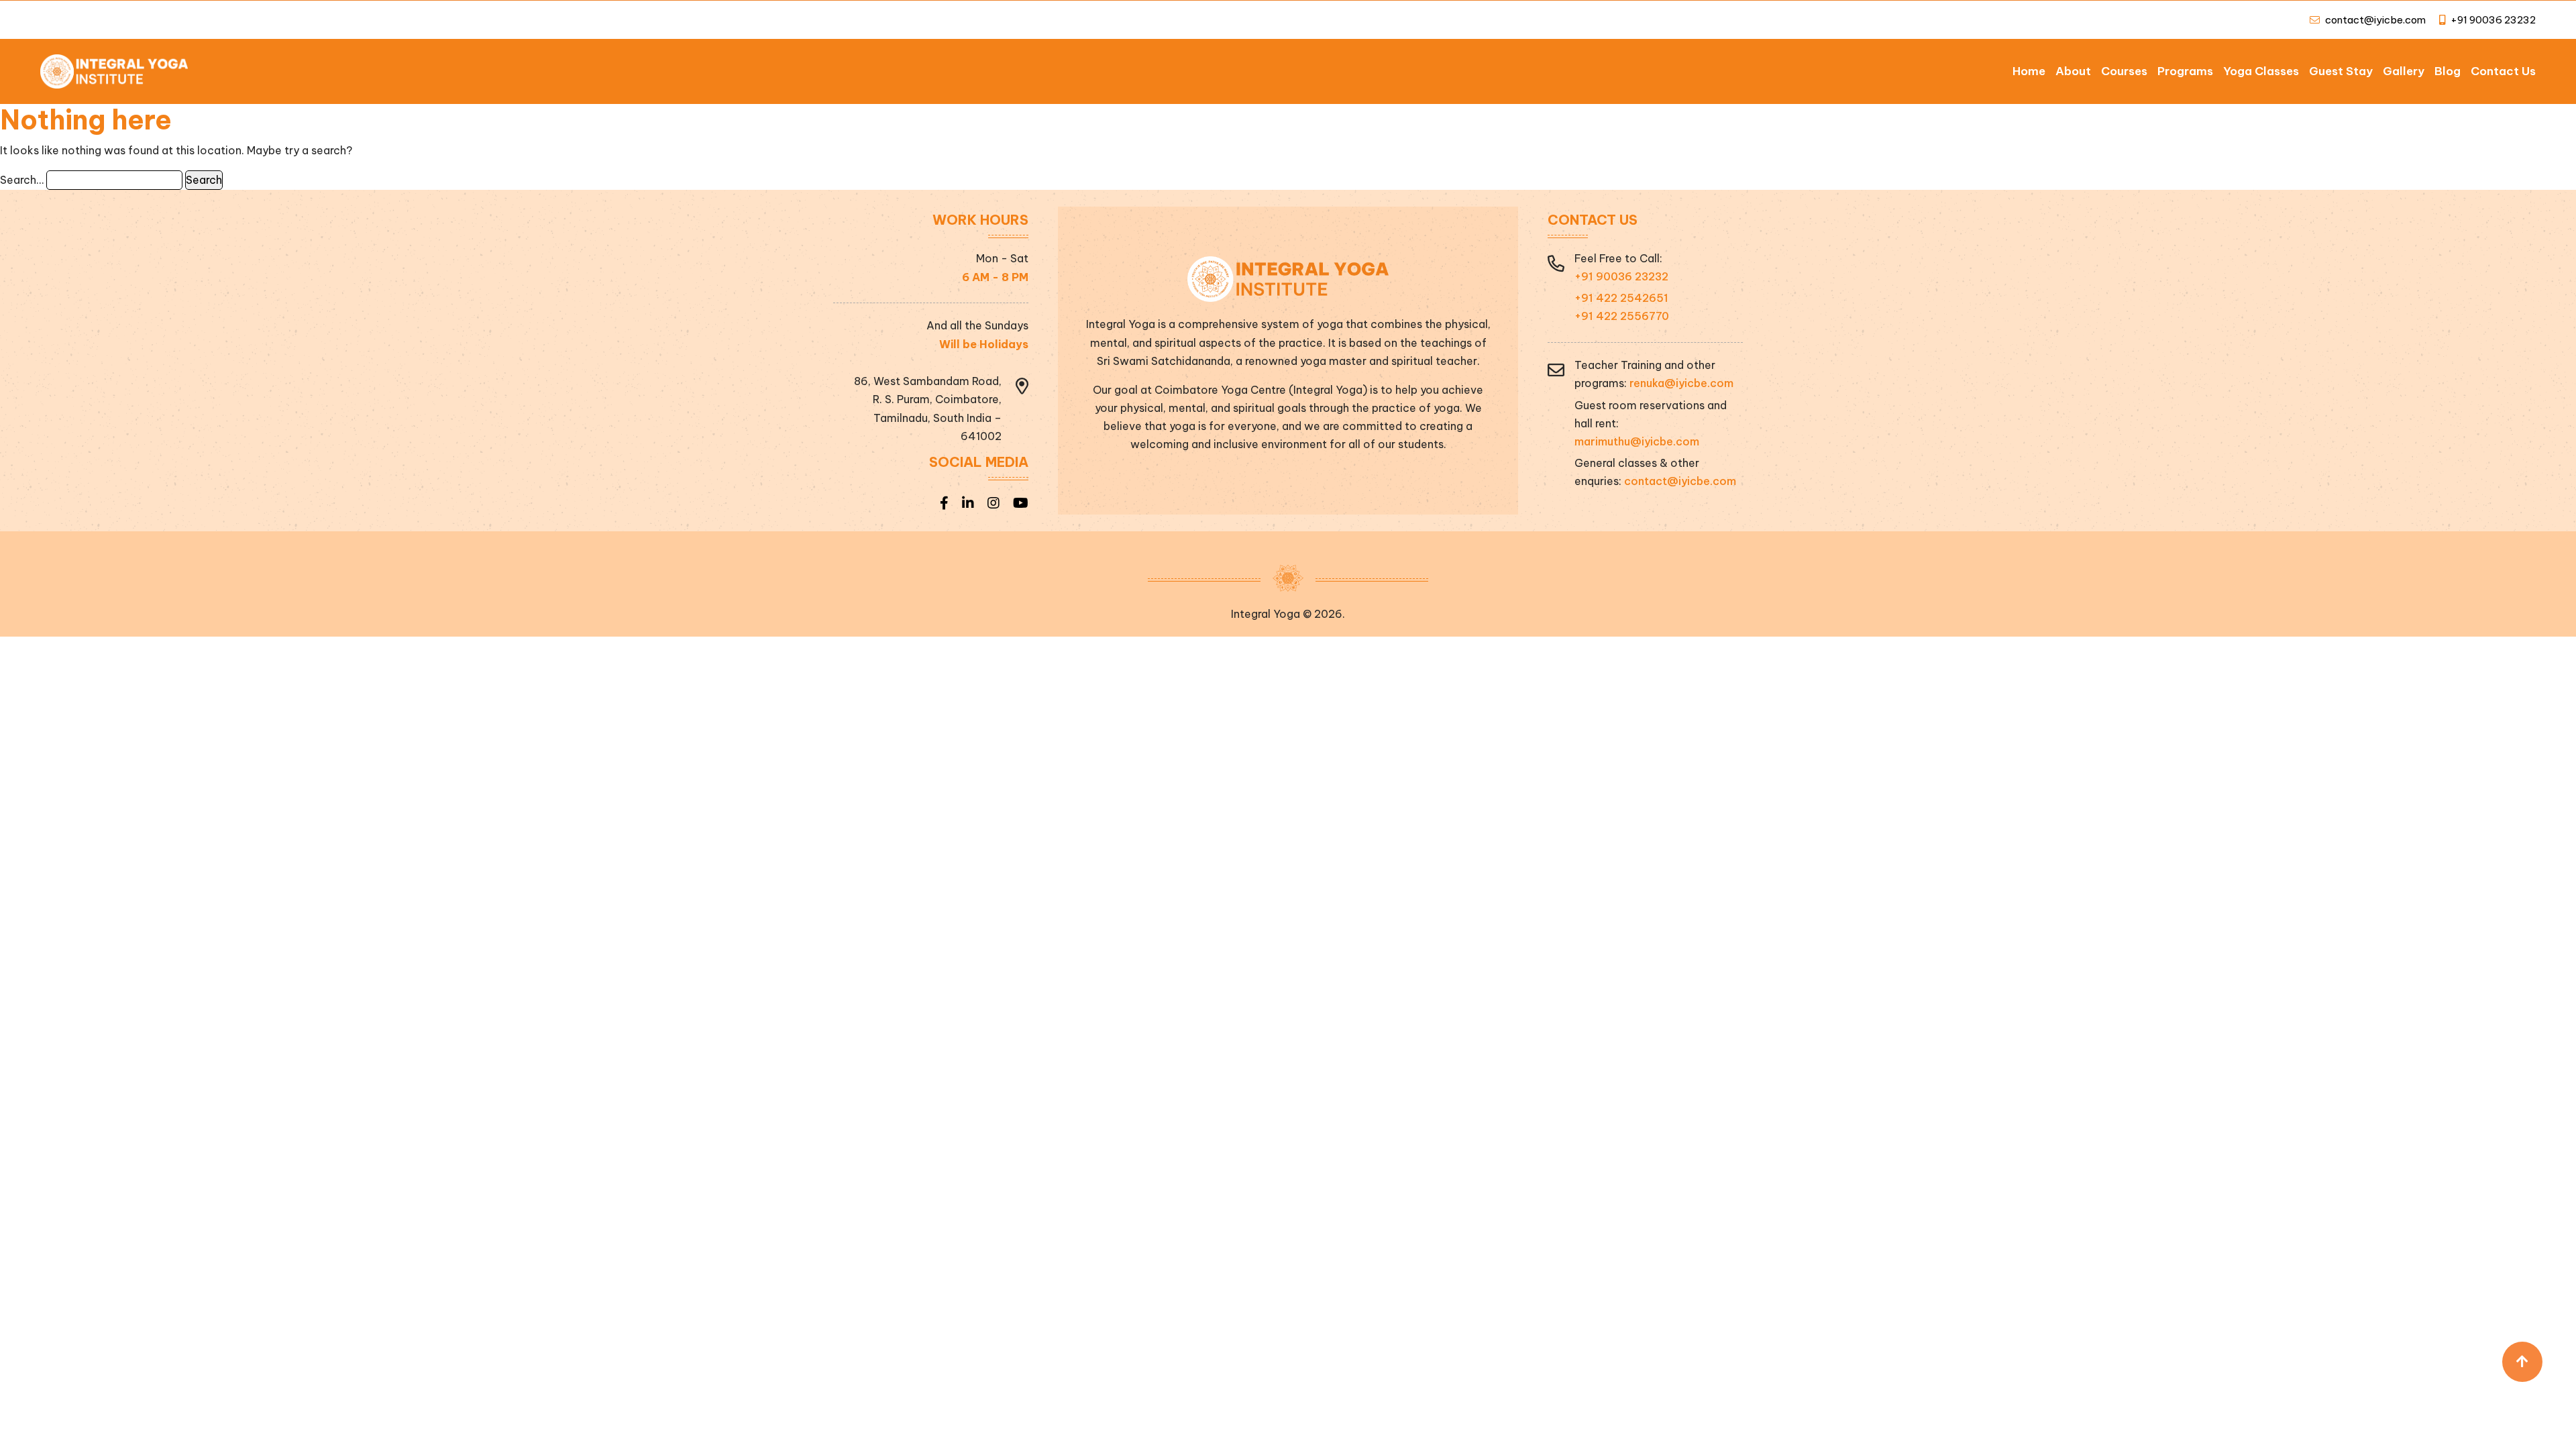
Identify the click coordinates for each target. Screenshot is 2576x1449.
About (2073, 71)
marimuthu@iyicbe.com (1637, 441)
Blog (2448, 71)
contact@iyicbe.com (2375, 20)
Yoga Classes (2261, 71)
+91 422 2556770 (1622, 316)
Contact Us (2503, 71)
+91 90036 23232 (2492, 20)
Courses (2124, 71)
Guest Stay (2341, 71)
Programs (2185, 71)
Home (2029, 71)
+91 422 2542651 (1621, 298)
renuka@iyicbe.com (1681, 383)
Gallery (2404, 71)
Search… (22, 180)
